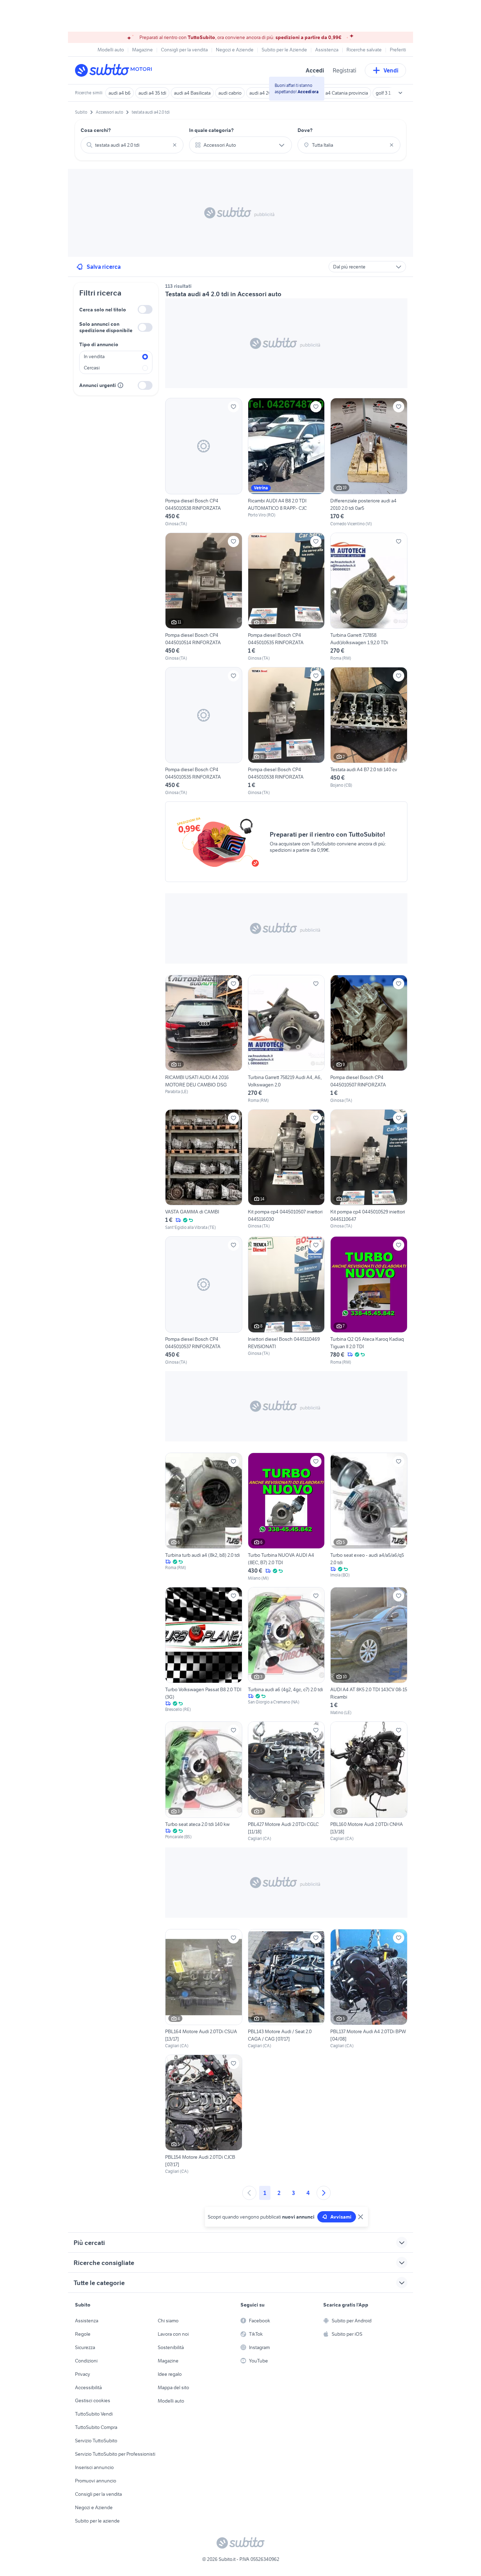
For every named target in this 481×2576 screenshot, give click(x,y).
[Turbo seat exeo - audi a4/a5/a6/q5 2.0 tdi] (369, 1517)
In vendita (94, 356)
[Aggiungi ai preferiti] (233, 407)
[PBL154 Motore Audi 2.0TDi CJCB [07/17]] (204, 2115)
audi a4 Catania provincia (342, 93)
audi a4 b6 (120, 93)
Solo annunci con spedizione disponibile (106, 327)
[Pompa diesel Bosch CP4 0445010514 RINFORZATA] (204, 597)
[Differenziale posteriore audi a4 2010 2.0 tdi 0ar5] (369, 462)
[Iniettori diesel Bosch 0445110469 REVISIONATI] (286, 1301)
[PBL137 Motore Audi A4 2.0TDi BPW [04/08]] (369, 1989)
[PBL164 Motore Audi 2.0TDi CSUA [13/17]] (204, 1989)
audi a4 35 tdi (152, 93)
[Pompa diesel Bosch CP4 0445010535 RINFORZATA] (286, 597)
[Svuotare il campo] (175, 145)
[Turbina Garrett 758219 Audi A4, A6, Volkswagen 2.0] (286, 1039)
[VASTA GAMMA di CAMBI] (204, 1170)
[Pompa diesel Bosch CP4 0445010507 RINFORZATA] (369, 1039)
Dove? (305, 130)
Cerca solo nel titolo (103, 310)
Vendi (391, 70)
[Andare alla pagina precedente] (249, 2193)
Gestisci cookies (93, 2400)
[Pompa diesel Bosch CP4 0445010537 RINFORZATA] (204, 1301)
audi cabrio (230, 93)
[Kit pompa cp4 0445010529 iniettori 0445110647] (369, 1170)
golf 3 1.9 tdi (388, 93)
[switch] (145, 309)
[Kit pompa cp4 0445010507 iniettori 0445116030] (286, 1170)
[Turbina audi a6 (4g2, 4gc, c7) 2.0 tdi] (286, 1651)
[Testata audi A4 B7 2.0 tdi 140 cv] (369, 731)
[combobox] (132, 145)
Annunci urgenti (98, 385)
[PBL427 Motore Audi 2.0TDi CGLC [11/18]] (286, 1781)
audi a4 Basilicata (192, 93)
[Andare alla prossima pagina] (324, 2193)
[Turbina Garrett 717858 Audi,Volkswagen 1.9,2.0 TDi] (369, 597)
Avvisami (341, 2217)
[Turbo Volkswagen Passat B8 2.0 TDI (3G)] (204, 1651)
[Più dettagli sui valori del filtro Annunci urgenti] (120, 385)
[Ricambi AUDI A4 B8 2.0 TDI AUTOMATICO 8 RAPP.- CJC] (286, 462)
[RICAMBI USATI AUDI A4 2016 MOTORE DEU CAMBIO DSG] (204, 1035)
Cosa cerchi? (96, 130)
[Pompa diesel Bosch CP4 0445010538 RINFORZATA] (204, 462)
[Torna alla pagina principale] (115, 70)
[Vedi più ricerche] (400, 93)
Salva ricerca (104, 267)
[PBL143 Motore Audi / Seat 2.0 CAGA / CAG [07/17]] (286, 1989)
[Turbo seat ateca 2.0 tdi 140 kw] (204, 1781)
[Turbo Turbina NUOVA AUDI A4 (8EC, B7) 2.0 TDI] (286, 1517)
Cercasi (92, 368)
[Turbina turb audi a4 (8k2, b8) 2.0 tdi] (204, 1517)
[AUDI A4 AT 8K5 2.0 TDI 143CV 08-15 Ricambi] (369, 1651)
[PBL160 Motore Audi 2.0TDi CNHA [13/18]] (369, 1781)
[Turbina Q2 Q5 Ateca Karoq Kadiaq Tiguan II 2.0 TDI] (369, 1301)
